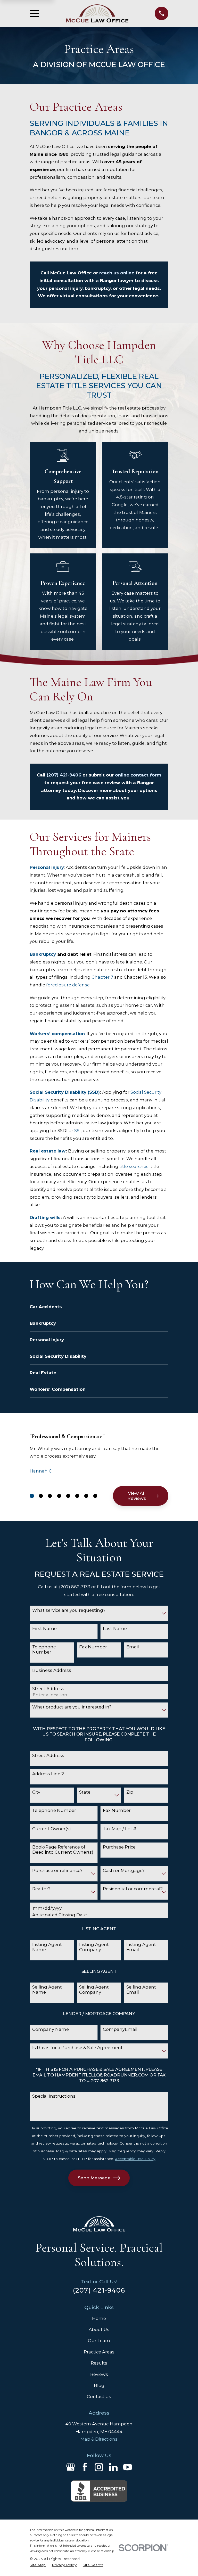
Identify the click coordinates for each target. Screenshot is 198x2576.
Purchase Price (119, 1847)
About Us (99, 2329)
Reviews (99, 2374)
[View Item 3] (50, 1496)
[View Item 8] (95, 1496)
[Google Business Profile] (71, 2467)
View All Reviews (137, 1496)
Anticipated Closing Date (60, 1915)
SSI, (78, 1131)
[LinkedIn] (113, 2467)
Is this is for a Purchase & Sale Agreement (77, 2048)
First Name (44, 1629)
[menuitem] (38, 2565)
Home (99, 2318)
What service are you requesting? (69, 1610)
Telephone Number (44, 1649)
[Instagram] (99, 2467)
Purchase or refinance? (57, 1870)
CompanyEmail (120, 2029)
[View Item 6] (77, 1496)
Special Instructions (54, 2096)
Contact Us (99, 2397)
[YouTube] (127, 2467)
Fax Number (93, 1647)
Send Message (94, 2178)
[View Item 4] (59, 1496)
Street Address (48, 1689)
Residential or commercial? (133, 1889)
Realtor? (41, 1889)
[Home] (97, 14)
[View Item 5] (68, 1496)
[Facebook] (85, 2467)
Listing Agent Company (94, 1947)
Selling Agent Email (141, 1990)
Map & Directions (99, 2439)
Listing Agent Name (47, 1947)
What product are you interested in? (72, 1707)
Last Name (115, 1629)
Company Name (51, 2029)
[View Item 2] (41, 1496)
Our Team (99, 2341)
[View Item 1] (32, 1496)
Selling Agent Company (94, 1990)
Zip (130, 1792)
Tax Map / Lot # (120, 1829)
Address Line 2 (48, 1774)
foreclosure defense (68, 985)
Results (99, 2363)
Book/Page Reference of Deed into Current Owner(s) (63, 1850)
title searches (134, 1166)
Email (133, 1647)
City (36, 1792)
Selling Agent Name (47, 1990)
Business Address (52, 1670)
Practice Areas (99, 2352)
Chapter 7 (102, 977)
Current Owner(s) (52, 1829)
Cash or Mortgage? (124, 1870)
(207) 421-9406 (64, 775)
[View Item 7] (86, 1496)
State (85, 1792)
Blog (99, 2385)
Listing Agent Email (141, 1947)
